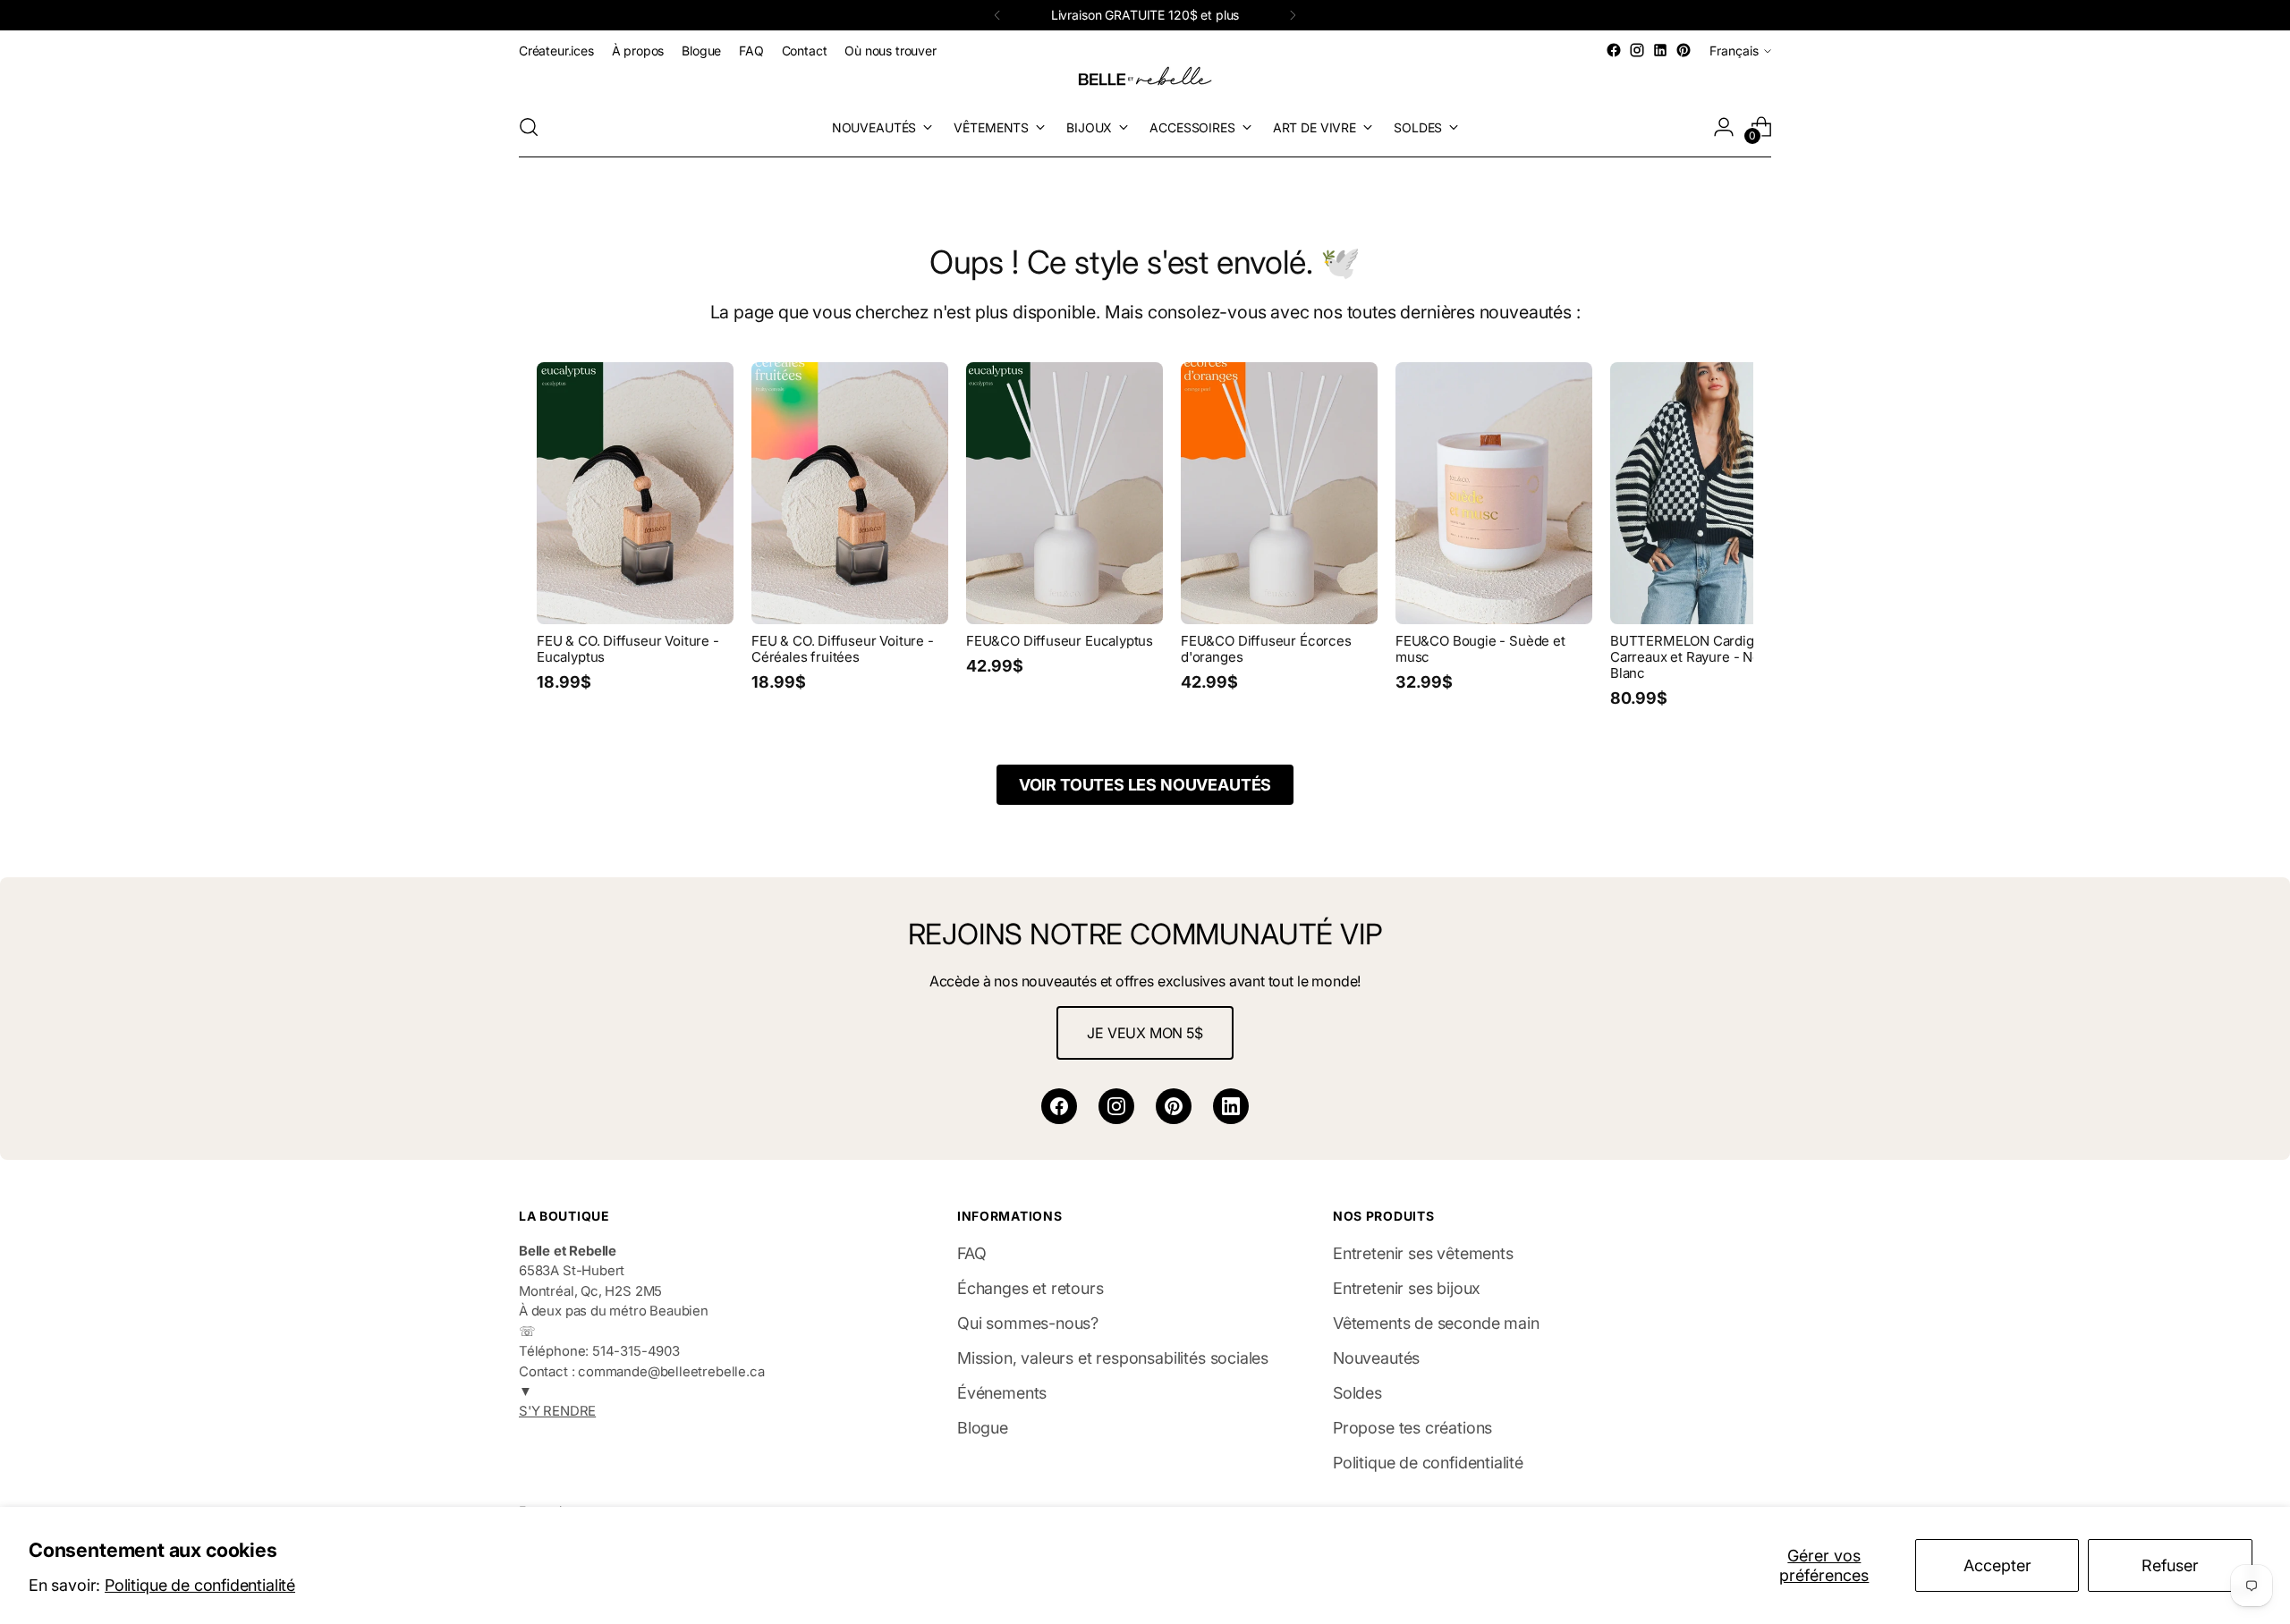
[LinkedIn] (1231, 1106)
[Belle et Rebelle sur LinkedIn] (1660, 50)
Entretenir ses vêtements (1423, 1253)
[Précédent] (997, 15)
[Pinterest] (1174, 1106)
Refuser (2170, 1565)
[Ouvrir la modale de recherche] (529, 127)
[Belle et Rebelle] (1145, 80)
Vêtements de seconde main (1436, 1323)
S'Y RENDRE (557, 1411)
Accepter (1997, 1565)
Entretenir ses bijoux (1407, 1288)
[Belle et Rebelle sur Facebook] (1614, 50)
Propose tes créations (1412, 1428)
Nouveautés (1376, 1358)
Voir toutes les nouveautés (1145, 785)
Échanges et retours (1030, 1288)
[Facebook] (1059, 1106)
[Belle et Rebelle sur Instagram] (1637, 50)
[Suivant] (1293, 15)
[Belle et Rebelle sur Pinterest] (1684, 50)
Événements (1002, 1393)
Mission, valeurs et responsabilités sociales (1113, 1358)
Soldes (1357, 1393)
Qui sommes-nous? (1028, 1323)
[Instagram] (1116, 1106)
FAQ (971, 1253)
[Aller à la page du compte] (1724, 127)
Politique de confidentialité (200, 1585)
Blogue (983, 1428)
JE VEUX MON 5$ (1145, 1033)
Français (1734, 51)
